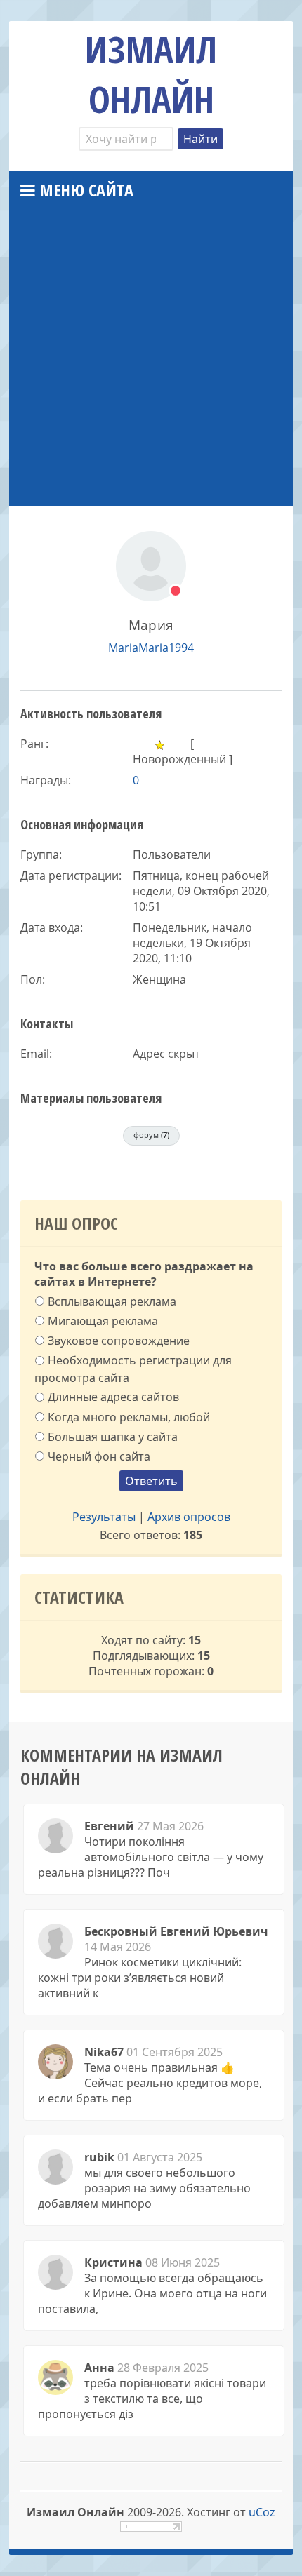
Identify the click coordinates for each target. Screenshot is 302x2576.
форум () (151, 1135)
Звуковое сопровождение (119, 1341)
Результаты (104, 1517)
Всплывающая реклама (112, 1301)
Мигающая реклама (103, 1321)
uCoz (262, 2512)
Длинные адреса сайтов (113, 1397)
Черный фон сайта (99, 1456)
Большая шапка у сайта (113, 1436)
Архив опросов (189, 1517)
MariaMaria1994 (151, 648)
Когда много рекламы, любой (129, 1416)
